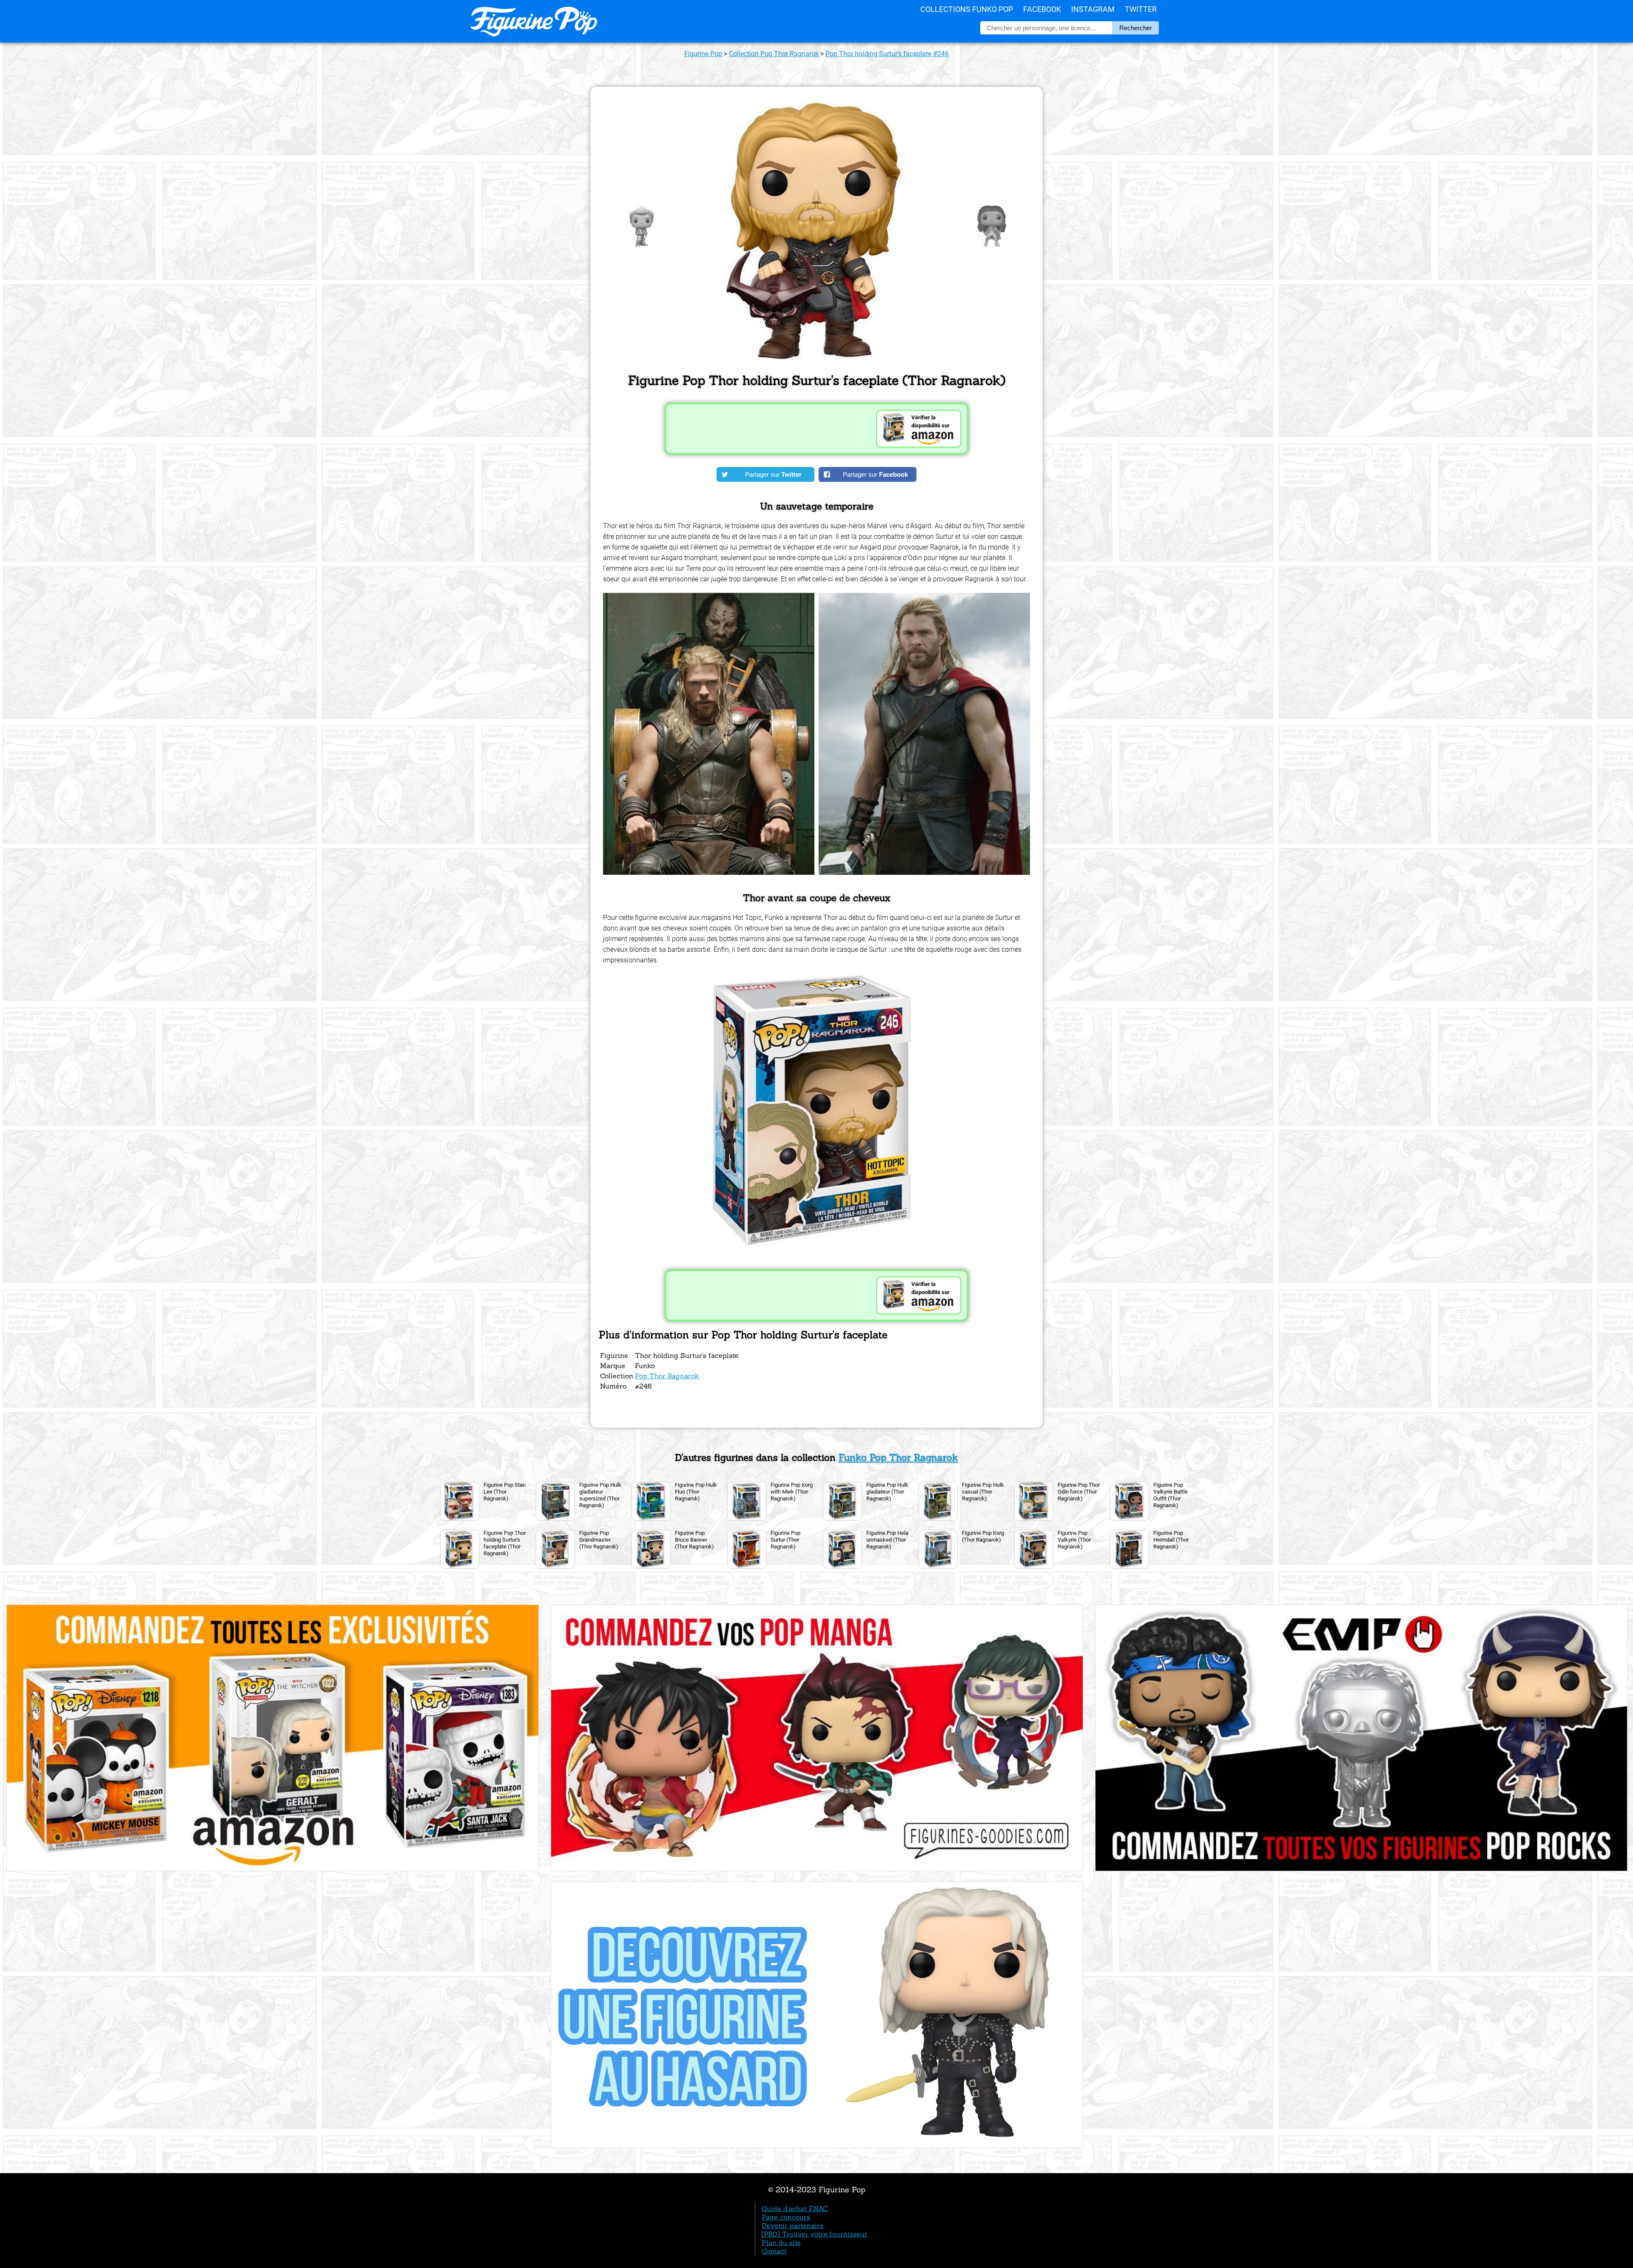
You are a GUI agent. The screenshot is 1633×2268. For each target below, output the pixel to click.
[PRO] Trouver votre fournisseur (815, 2234)
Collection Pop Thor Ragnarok (774, 54)
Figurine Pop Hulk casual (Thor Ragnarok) (983, 1492)
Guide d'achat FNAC (795, 2208)
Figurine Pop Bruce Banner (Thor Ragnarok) (694, 1540)
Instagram (1093, 9)
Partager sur (773, 474)
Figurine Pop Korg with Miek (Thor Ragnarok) (792, 1492)
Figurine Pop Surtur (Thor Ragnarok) (785, 1540)
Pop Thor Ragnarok (667, 1376)
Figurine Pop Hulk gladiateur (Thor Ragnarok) (887, 1492)
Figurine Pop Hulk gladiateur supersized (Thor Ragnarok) (600, 1495)
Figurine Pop (703, 54)
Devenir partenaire (793, 2225)
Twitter (1141, 9)
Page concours (786, 2217)
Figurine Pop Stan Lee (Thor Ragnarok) (505, 1492)
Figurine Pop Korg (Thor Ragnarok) (983, 1536)
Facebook (1042, 9)
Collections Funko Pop (967, 9)
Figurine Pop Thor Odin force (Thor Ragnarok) (1079, 1492)
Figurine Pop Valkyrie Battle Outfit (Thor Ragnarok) (1171, 1495)
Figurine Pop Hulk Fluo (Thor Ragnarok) (696, 1492)
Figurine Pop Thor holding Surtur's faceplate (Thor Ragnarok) (505, 1543)
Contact (774, 2251)
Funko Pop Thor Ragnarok (898, 1457)
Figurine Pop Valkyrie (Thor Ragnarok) (1074, 1540)
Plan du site (781, 2242)
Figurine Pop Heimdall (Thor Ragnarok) (1171, 1540)
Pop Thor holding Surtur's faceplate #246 (887, 54)
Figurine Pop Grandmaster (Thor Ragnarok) (599, 1540)
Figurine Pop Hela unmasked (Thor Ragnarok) (887, 1540)
